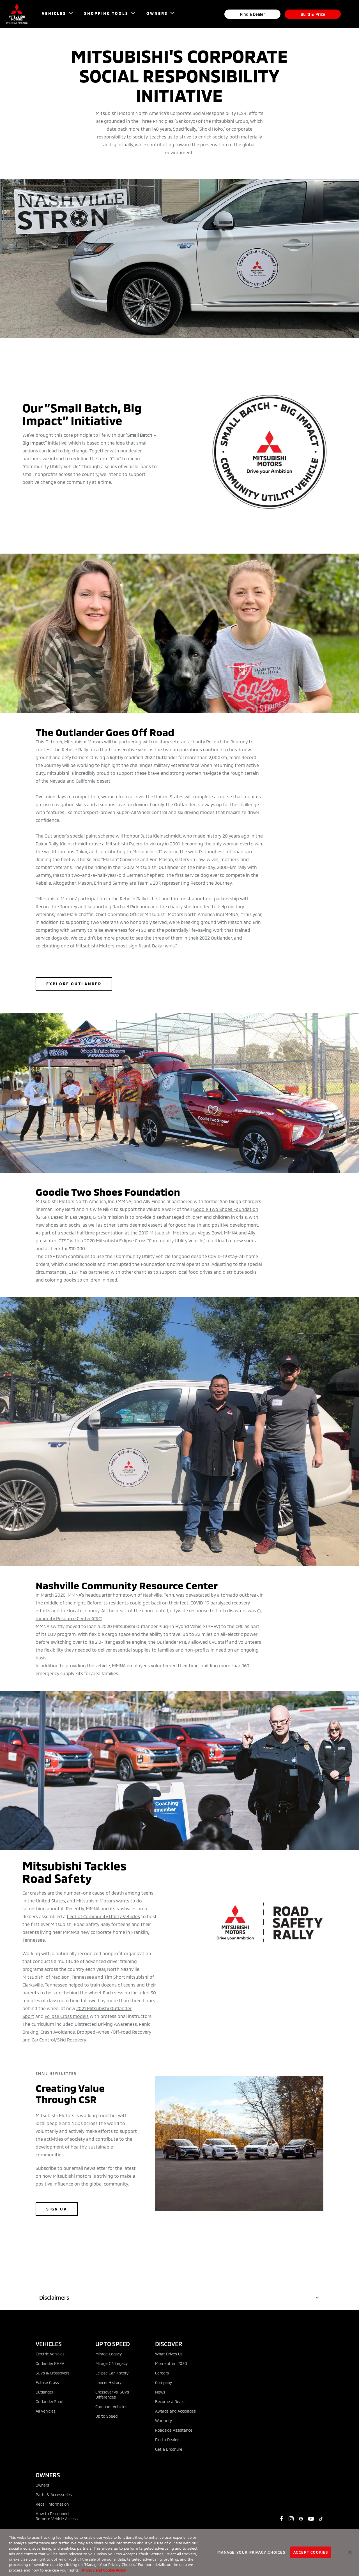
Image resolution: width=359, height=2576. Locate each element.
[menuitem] (55, 14)
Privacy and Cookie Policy (104, 2570)
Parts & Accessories (54, 2495)
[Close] (350, 2552)
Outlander (44, 2392)
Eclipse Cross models (67, 2016)
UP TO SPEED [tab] (113, 2344)
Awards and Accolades (175, 2411)
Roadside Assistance (174, 2430)
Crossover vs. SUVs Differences (112, 2395)
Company (164, 2382)
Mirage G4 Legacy (111, 2363)
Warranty (164, 2421)
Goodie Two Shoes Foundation (226, 1209)
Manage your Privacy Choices (251, 2552)
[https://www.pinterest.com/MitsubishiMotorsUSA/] (301, 2519)
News (160, 2392)
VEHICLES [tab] (49, 2344)
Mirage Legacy (109, 2354)
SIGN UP (57, 2209)
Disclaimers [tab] (54, 2297)
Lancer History (108, 2382)
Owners (42, 2485)
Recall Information (52, 2504)
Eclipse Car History (112, 2373)
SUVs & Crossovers (53, 2373)
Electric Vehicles (50, 2354)
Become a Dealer (171, 2402)
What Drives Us (169, 2354)
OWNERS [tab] (48, 2475)
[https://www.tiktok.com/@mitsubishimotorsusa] (321, 2519)
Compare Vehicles (111, 2407)
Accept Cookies (311, 2552)
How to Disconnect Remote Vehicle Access (57, 2516)
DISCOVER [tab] (169, 2344)
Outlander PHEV (50, 2363)
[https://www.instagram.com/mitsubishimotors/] (291, 2519)
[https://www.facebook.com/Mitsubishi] (282, 2519)
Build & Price (313, 14)
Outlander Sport (50, 2402)
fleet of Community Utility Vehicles (103, 1916)
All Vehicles (46, 2411)
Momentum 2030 (171, 2363)
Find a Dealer (253, 14)
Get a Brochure (169, 2449)
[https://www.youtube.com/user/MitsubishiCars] (311, 2519)
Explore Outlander (74, 984)
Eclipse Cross (47, 2382)
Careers (162, 2373)
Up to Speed (106, 2416)
